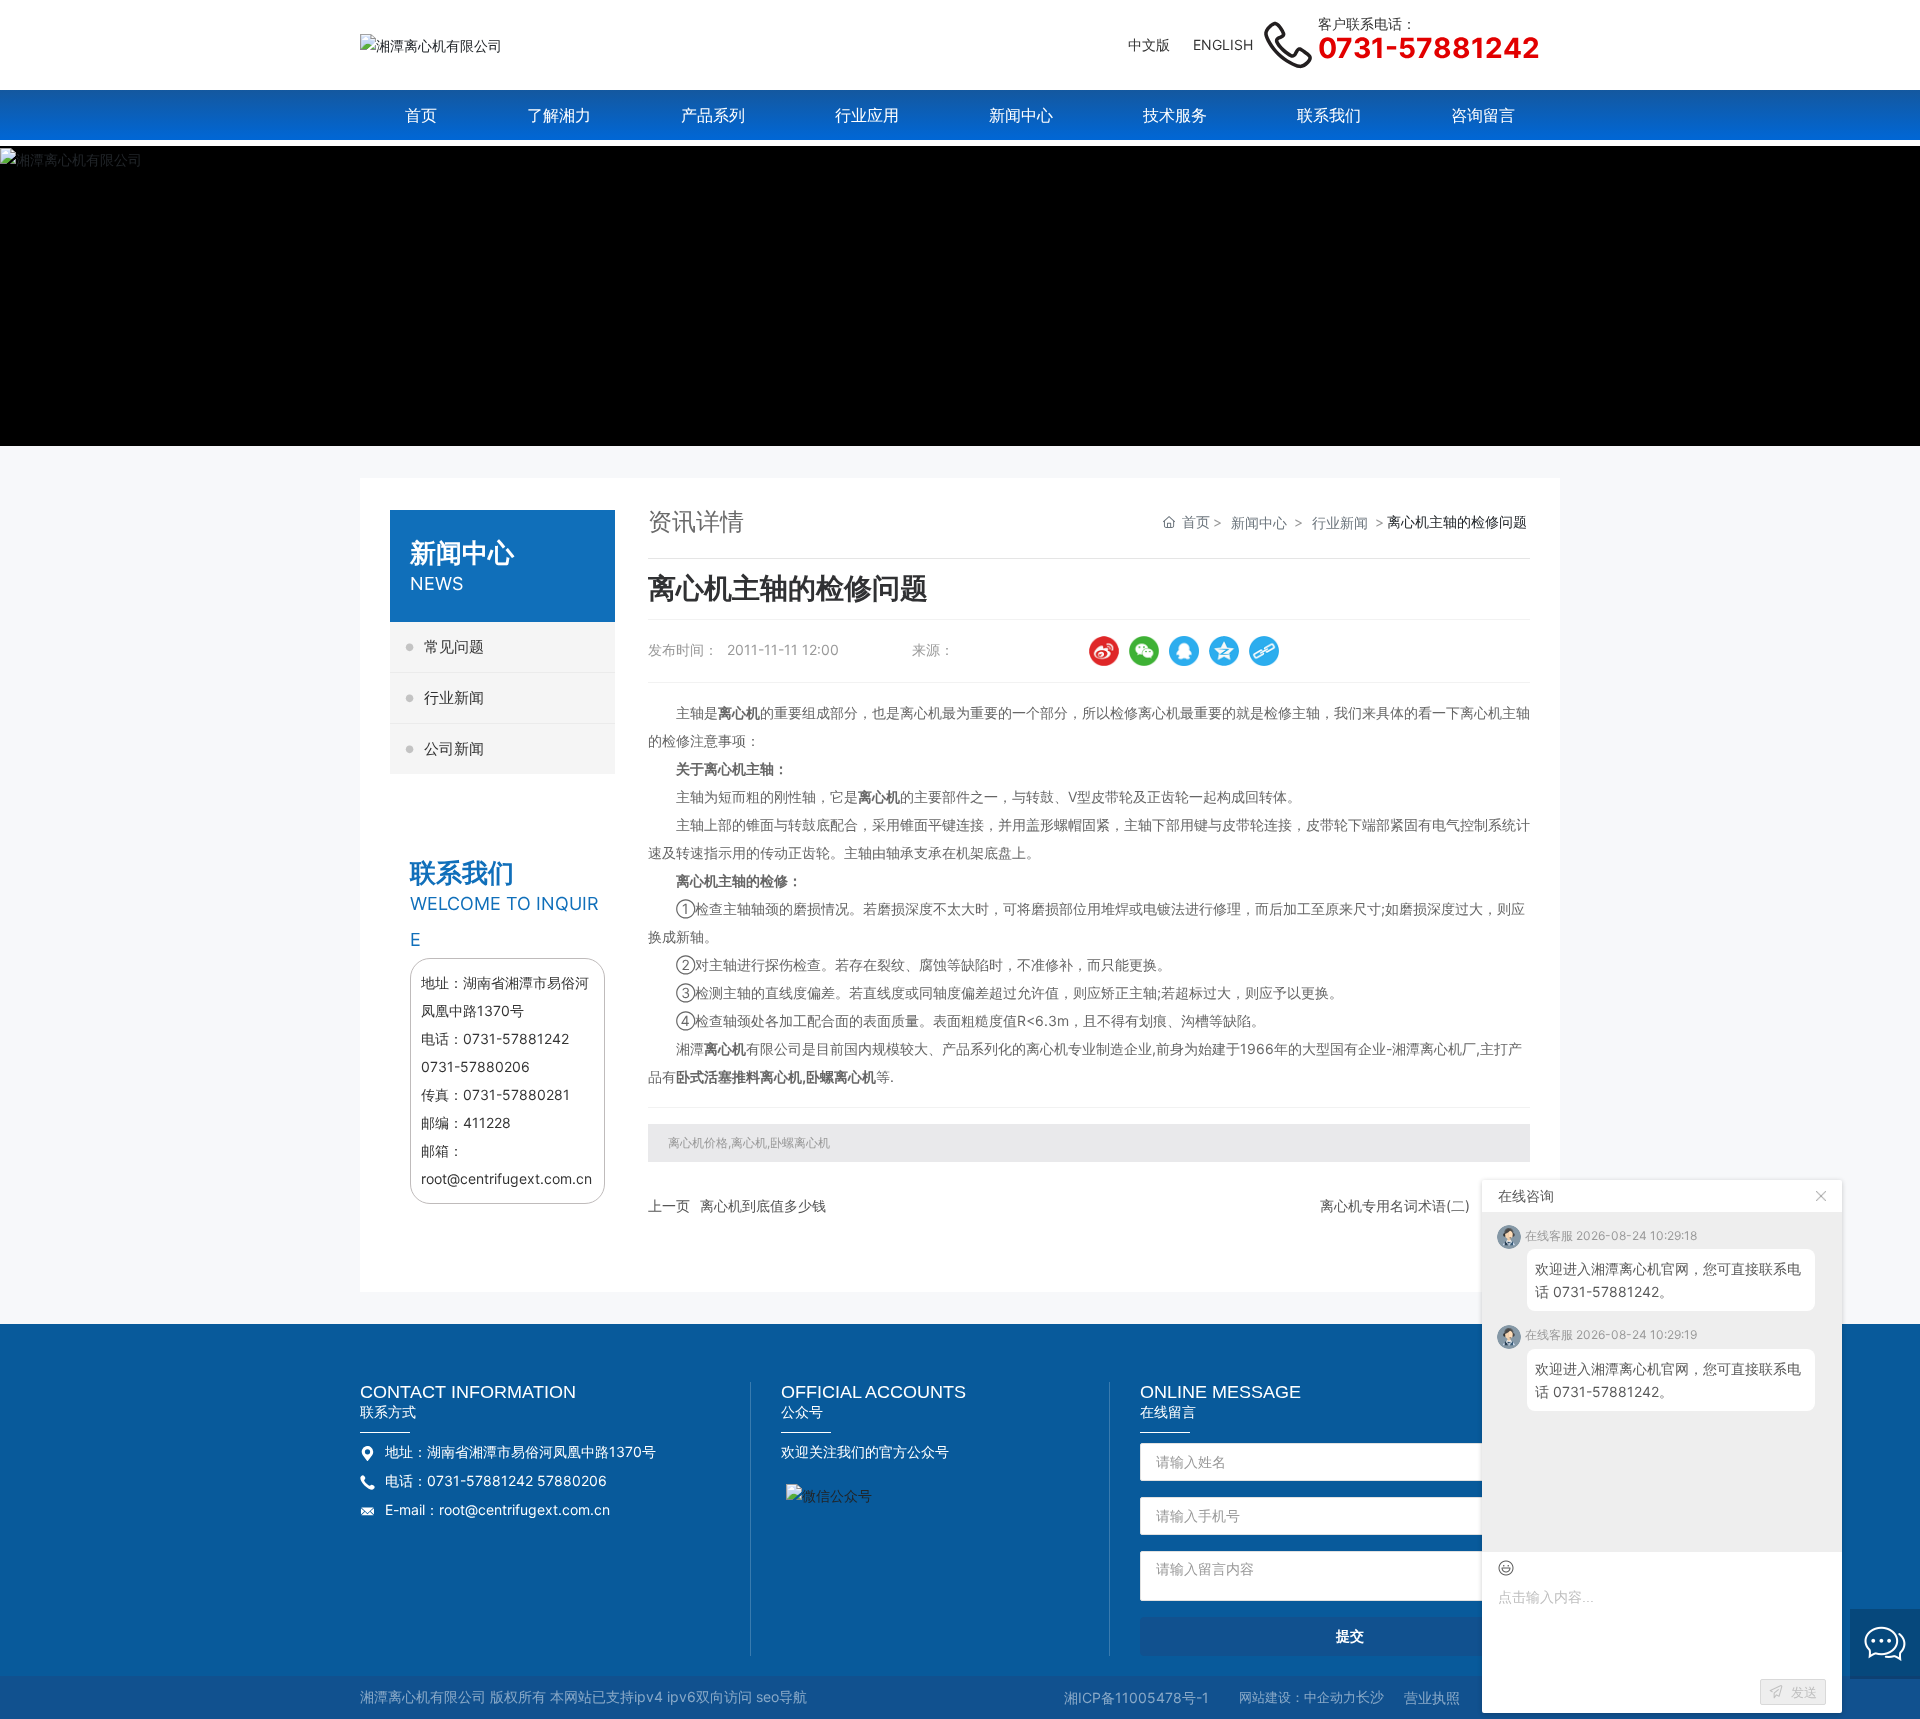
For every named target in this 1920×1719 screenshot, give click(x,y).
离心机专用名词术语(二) (1395, 1205)
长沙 (1370, 1696)
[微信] (1144, 651)
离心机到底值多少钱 (763, 1205)
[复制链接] (1264, 651)
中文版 (1149, 44)
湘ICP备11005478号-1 (1136, 1697)
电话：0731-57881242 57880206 (496, 1480)
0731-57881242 (1429, 48)
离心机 (855, 1076)
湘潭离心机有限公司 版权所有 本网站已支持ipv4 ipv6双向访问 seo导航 (583, 1696)
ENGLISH (1223, 44)
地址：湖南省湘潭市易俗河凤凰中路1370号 (520, 1451)
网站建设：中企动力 (1297, 1697)
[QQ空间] (1224, 651)
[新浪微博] (1104, 651)
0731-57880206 (475, 1066)
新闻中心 (1259, 522)
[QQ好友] (1184, 651)
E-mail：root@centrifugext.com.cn (497, 1509)
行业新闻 (1340, 522)
